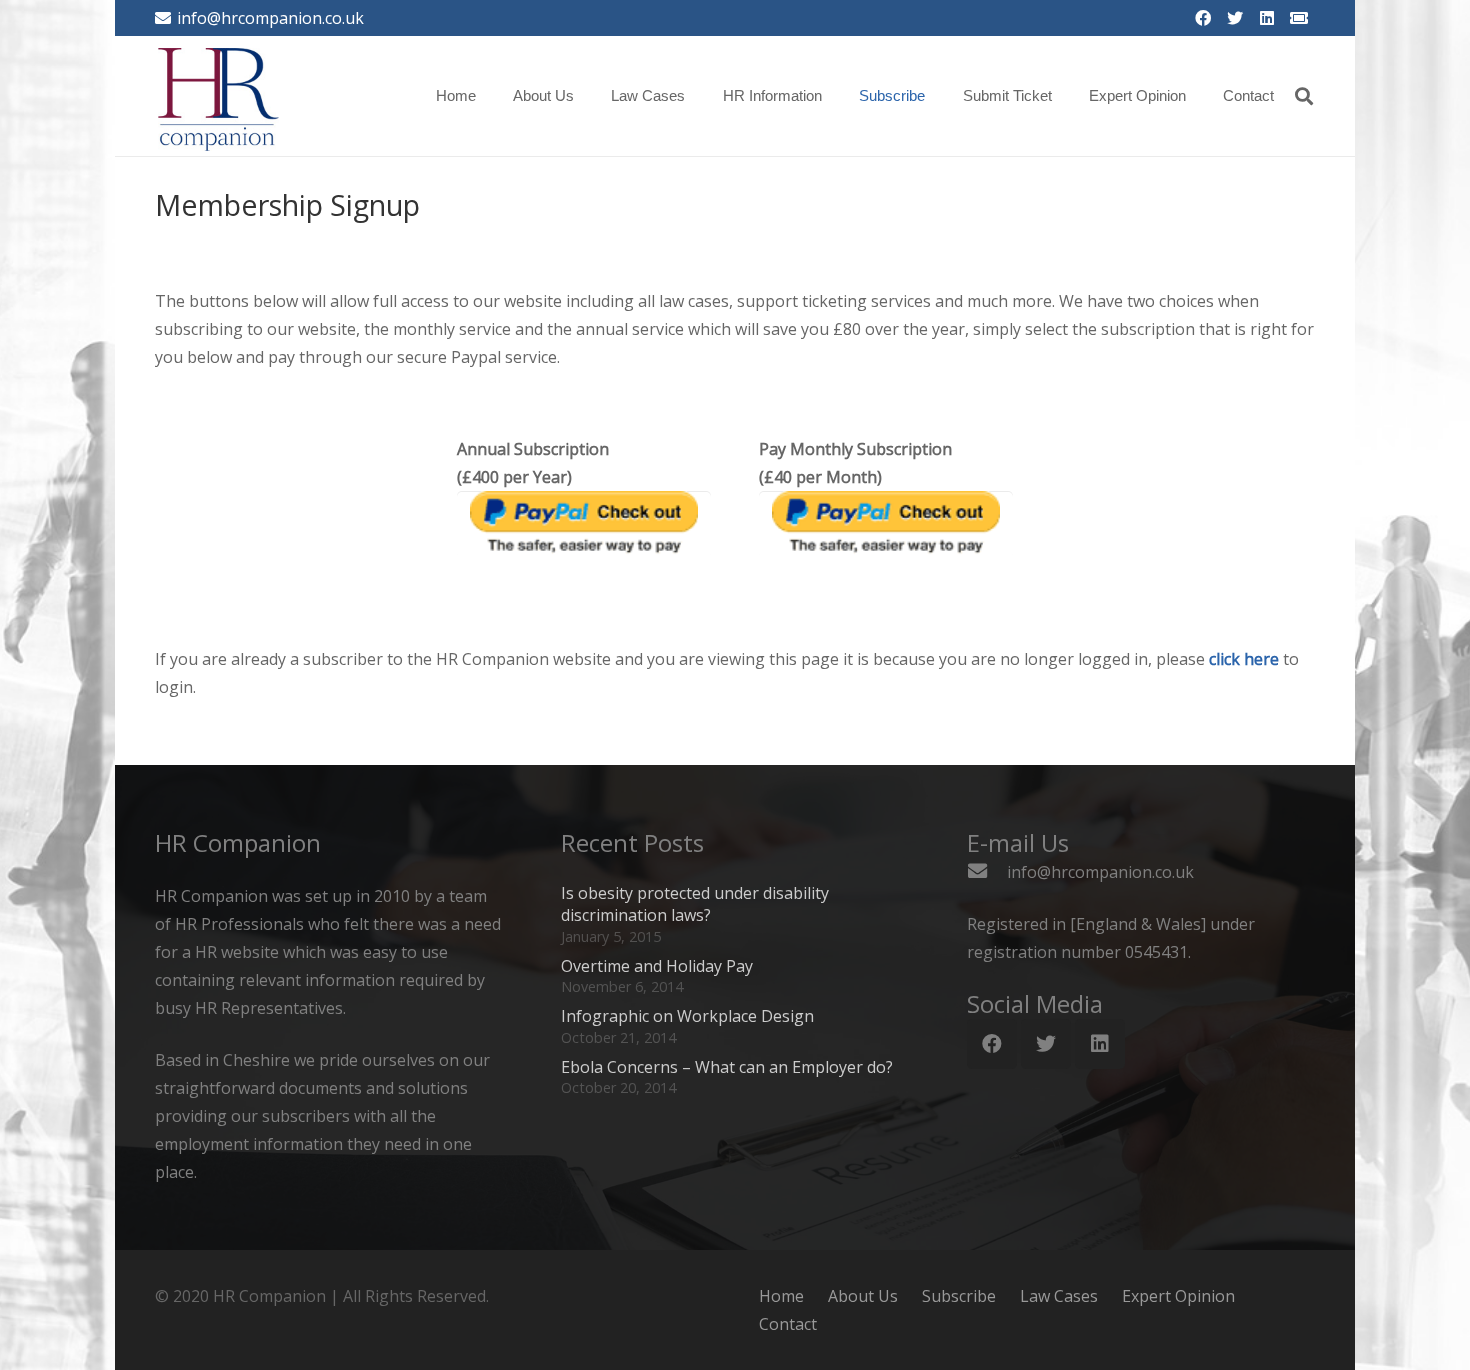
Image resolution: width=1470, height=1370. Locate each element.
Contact (788, 1324)
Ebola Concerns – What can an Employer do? (727, 1067)
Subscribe (959, 1296)
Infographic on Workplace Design (687, 1016)
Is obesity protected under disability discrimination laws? (695, 904)
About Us (863, 1296)
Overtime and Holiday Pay (657, 966)
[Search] (1304, 96)
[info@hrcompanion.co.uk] (987, 872)
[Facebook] (1203, 18)
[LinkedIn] (1267, 18)
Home (781, 1296)
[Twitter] (1235, 18)
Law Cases (1059, 1296)
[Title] (1299, 18)
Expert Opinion (1178, 1296)
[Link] (218, 96)
